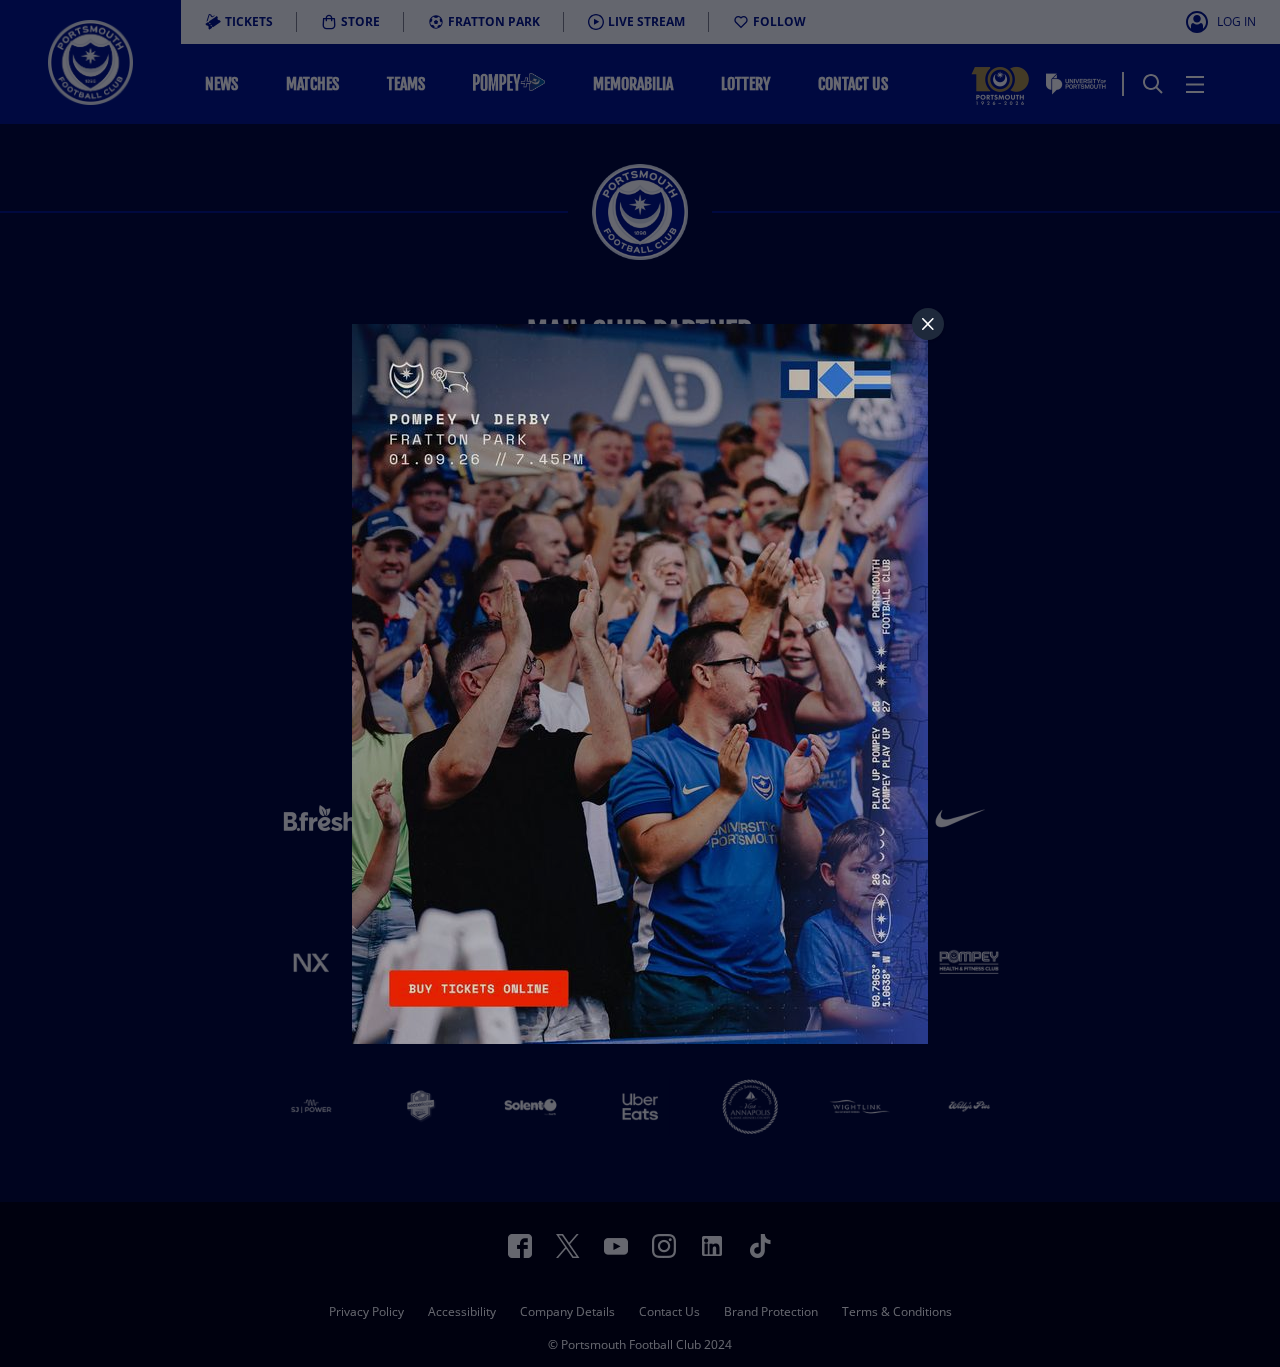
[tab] (928, 324)
